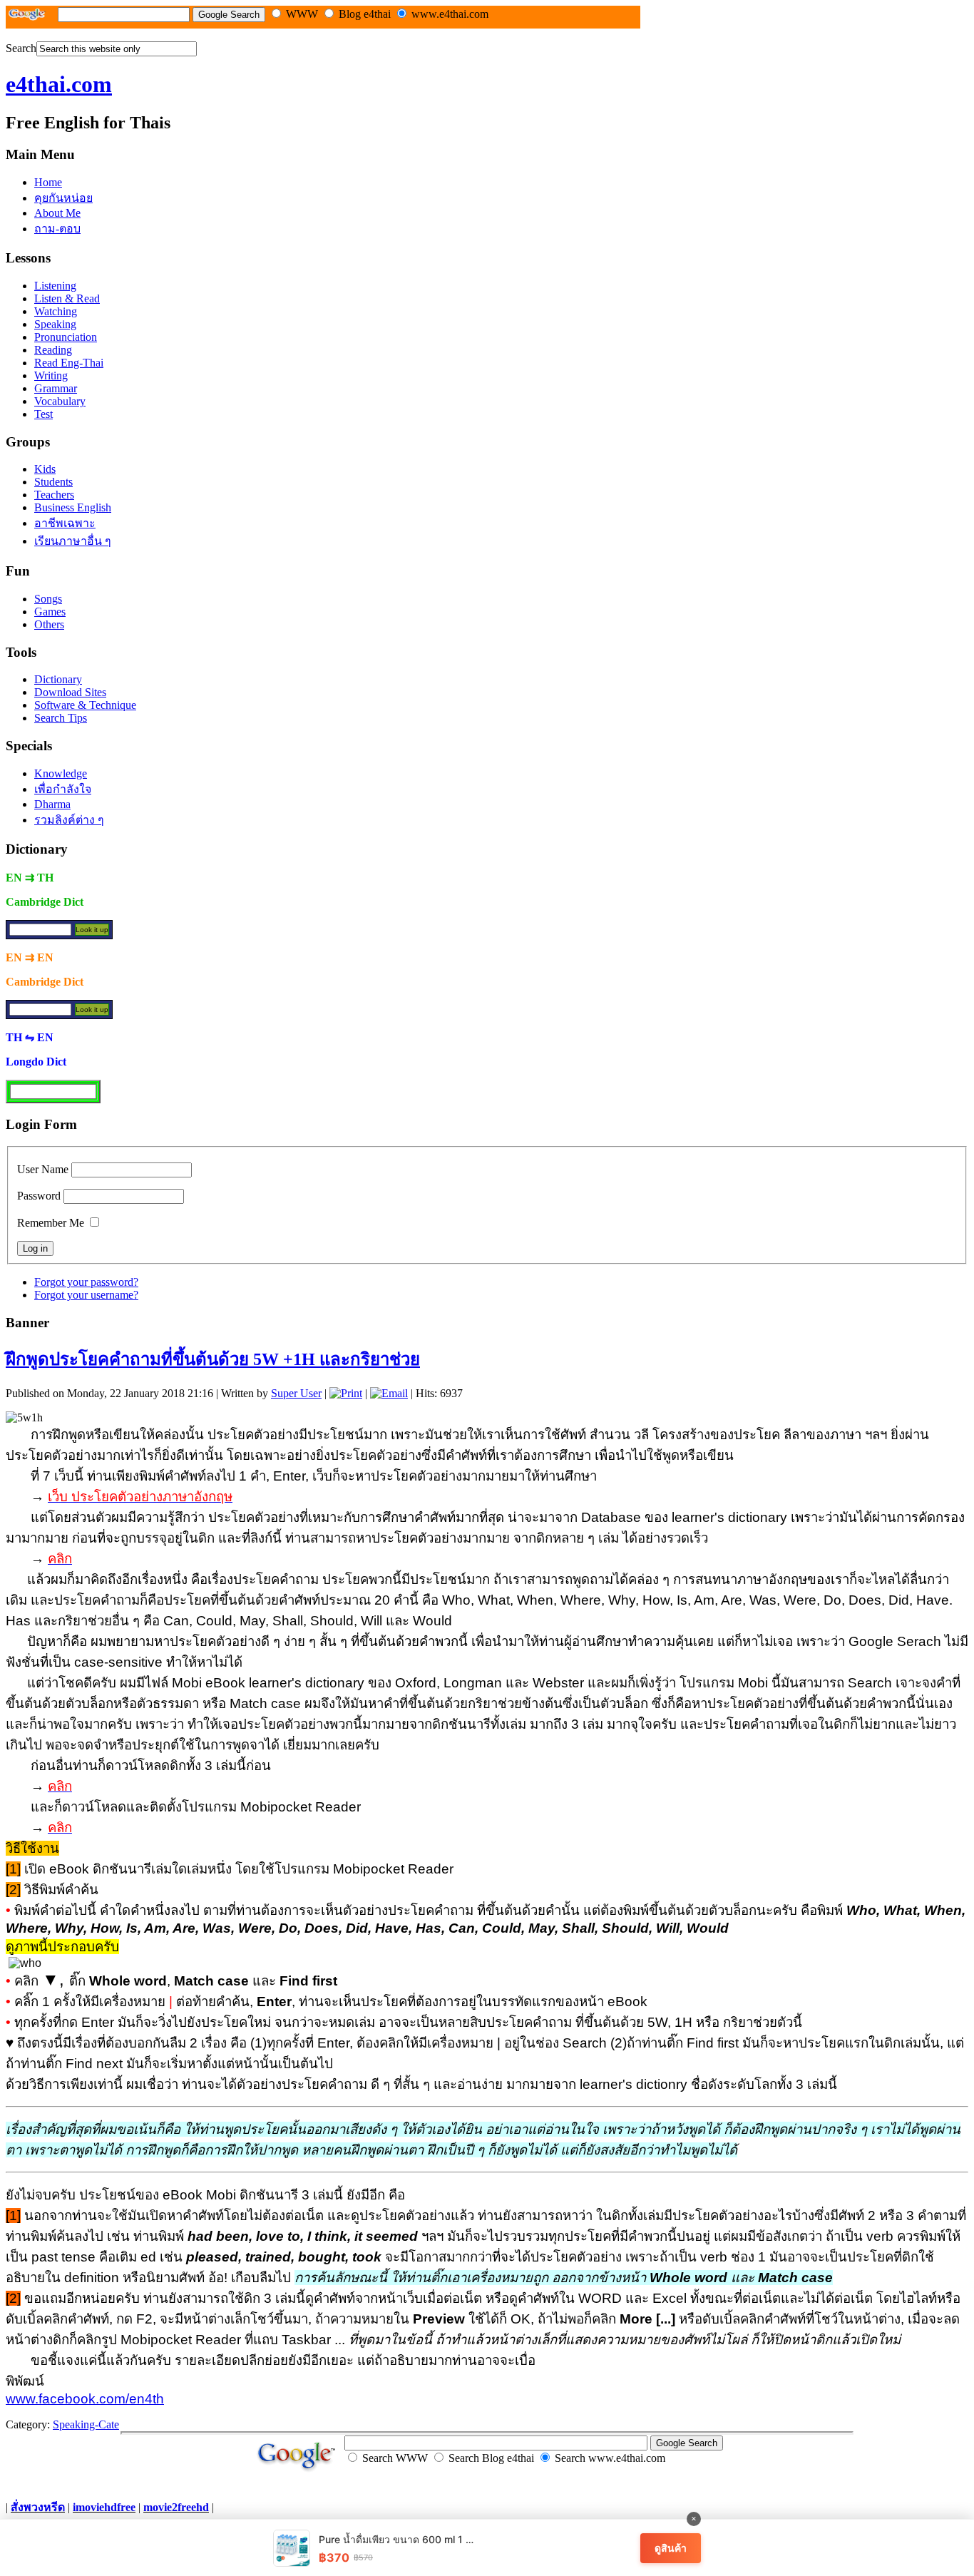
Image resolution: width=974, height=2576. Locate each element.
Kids (45, 469)
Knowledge (61, 773)
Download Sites (70, 692)
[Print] (346, 1393)
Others (49, 624)
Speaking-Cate (86, 2424)
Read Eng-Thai (69, 363)
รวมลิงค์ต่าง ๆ (69, 820)
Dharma (52, 804)
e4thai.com (59, 84)
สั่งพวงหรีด (38, 2507)
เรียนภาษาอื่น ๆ (73, 541)
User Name (43, 1169)
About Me (57, 213)
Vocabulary (60, 401)
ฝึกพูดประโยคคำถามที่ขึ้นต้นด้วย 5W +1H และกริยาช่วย (213, 1359)
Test (43, 414)
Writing (51, 375)
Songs (48, 599)
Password (39, 1196)
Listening (55, 286)
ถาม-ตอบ (57, 229)
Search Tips (61, 718)
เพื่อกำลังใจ (63, 789)
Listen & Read (67, 298)
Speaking (55, 324)
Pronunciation (66, 337)
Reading (53, 350)
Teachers (54, 495)
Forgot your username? (86, 1295)
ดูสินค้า (671, 2548)
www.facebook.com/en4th (85, 2399)
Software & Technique (85, 705)
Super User (296, 1393)
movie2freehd (176, 2507)
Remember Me (51, 1223)
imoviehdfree (104, 2507)
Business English (73, 507)
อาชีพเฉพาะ (65, 523)
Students (53, 482)
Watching (56, 311)
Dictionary (58, 679)
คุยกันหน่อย (63, 198)
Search (21, 48)
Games (50, 612)
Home (48, 182)
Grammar (56, 388)
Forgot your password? (86, 1282)
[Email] (389, 1393)
